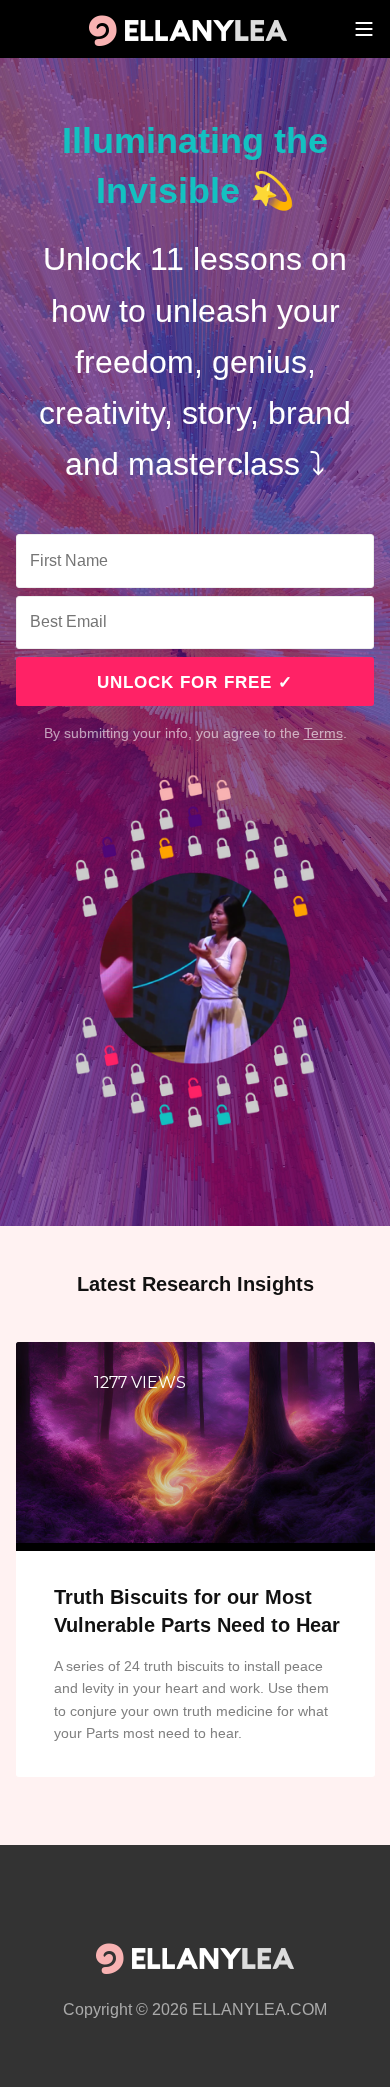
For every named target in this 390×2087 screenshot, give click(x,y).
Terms (323, 733)
